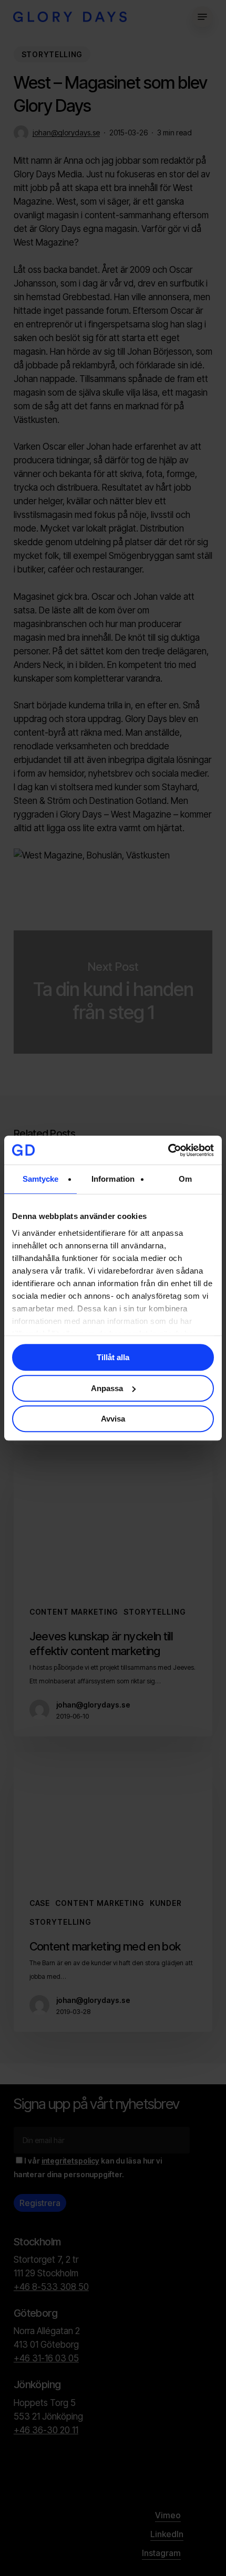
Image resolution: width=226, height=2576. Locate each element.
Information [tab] (113, 1179)
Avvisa (113, 1419)
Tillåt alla (113, 1357)
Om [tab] (185, 1179)
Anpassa (107, 1388)
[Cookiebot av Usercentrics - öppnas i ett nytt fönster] (168, 1150)
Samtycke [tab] (41, 1179)
